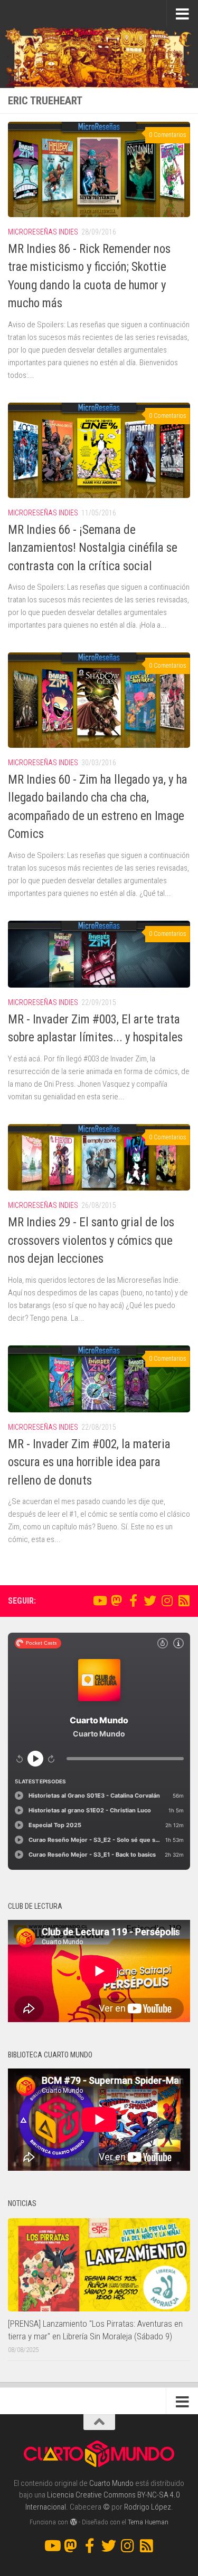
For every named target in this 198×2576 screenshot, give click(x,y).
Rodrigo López (148, 2507)
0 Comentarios (168, 135)
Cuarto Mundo (111, 2483)
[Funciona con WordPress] (73, 2522)
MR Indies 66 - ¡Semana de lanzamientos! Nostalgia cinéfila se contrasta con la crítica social (93, 548)
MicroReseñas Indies (43, 232)
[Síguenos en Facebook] (133, 1601)
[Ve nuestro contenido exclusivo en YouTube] (99, 1601)
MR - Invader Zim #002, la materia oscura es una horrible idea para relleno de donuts (89, 1462)
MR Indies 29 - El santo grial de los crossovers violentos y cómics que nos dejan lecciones (91, 1241)
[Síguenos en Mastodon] (116, 1601)
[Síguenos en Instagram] (167, 1601)
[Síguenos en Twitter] (150, 1601)
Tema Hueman (148, 2522)
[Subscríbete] (184, 1601)
